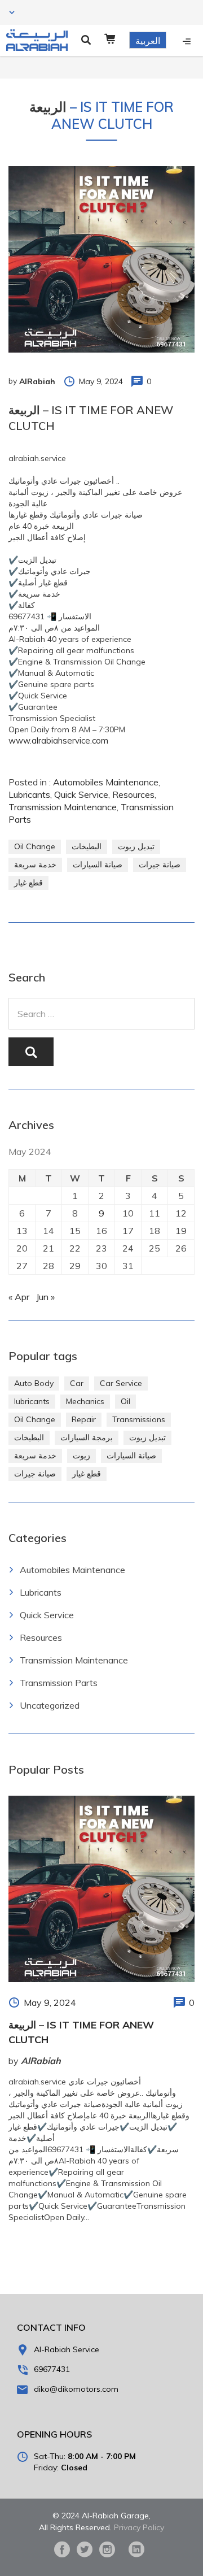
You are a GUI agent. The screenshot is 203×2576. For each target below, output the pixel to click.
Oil (125, 1401)
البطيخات (87, 846)
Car (77, 1383)
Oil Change (35, 846)
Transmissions (139, 1419)
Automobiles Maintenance (106, 782)
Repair (84, 1419)
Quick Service (81, 794)
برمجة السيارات (87, 1437)
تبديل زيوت (136, 846)
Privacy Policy (139, 2527)
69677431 (52, 2369)
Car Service (121, 1383)
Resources (133, 794)
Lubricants (29, 794)
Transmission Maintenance (63, 807)
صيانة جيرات (160, 865)
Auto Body (34, 1383)
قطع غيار (28, 883)
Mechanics (85, 1401)
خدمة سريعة (35, 865)
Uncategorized (50, 1705)
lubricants (32, 1401)
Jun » (45, 1297)
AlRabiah (37, 381)
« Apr (19, 1297)
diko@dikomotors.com (76, 2389)
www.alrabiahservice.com (58, 740)
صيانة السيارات (98, 865)
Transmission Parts (59, 1683)
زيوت (81, 1456)
